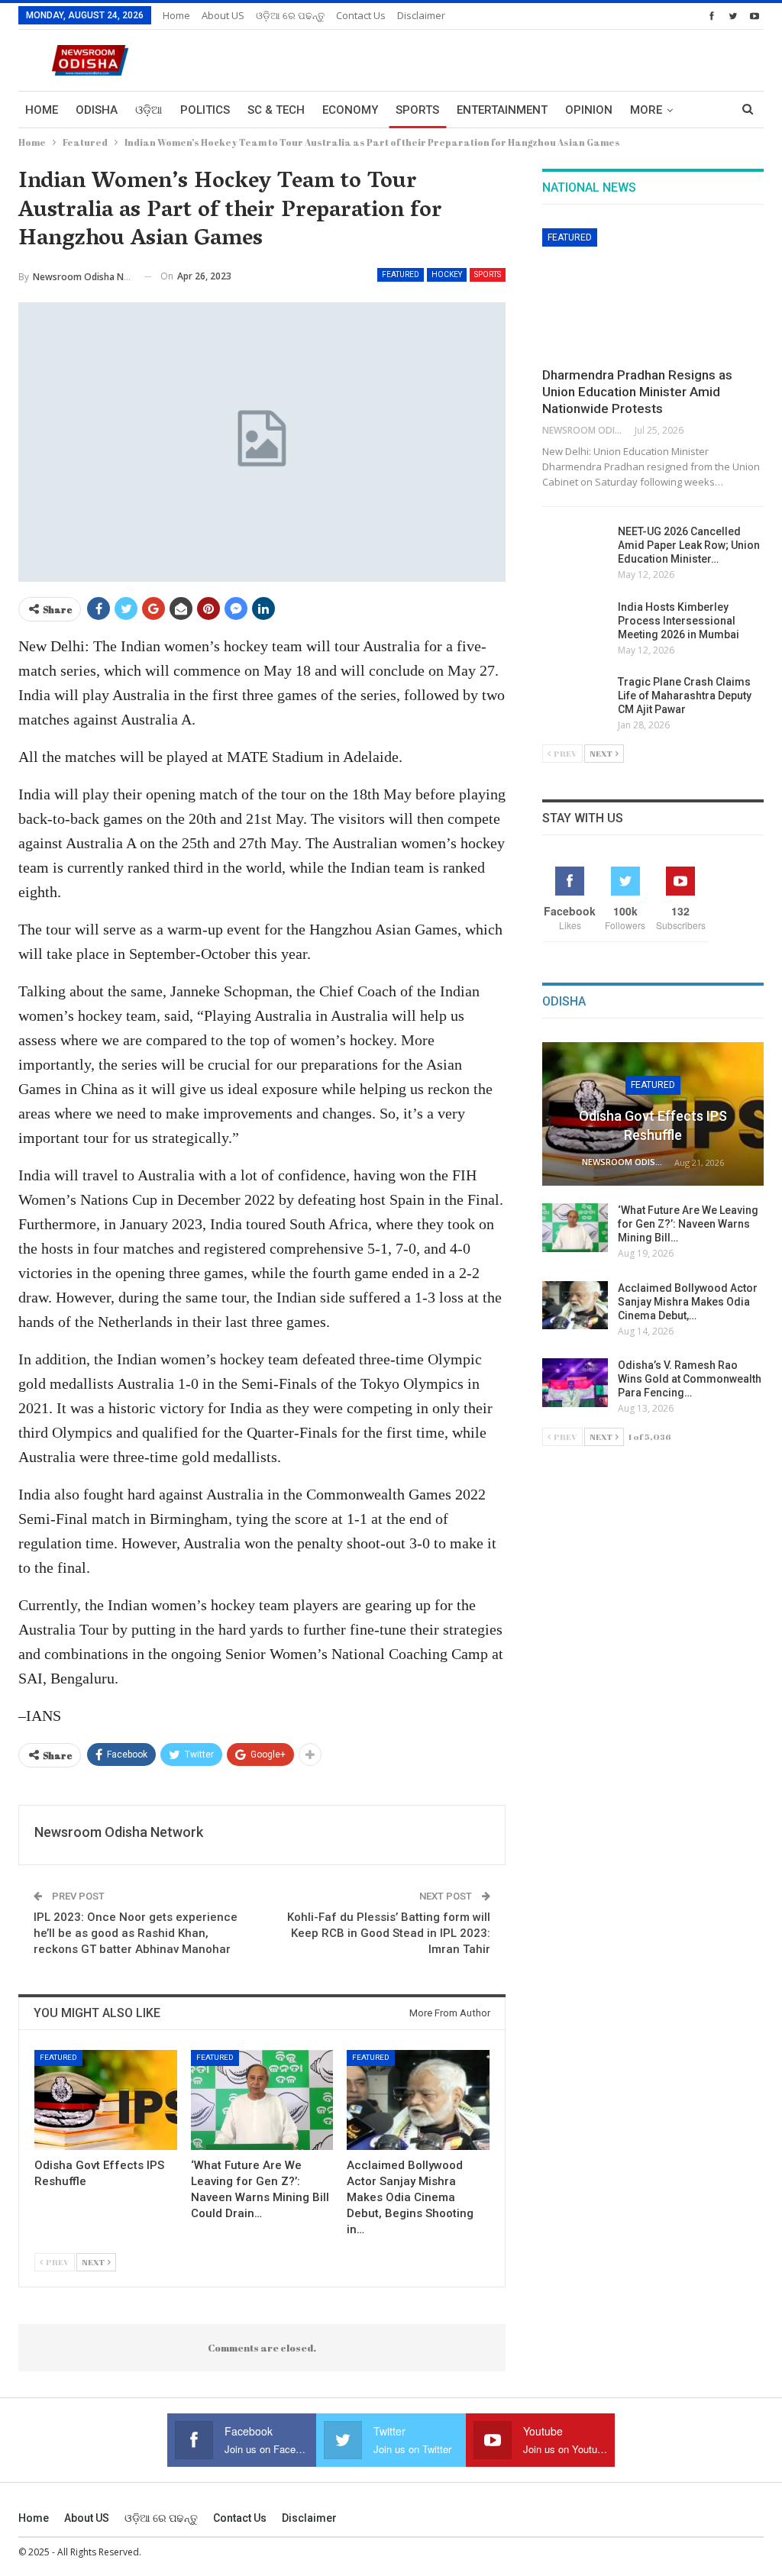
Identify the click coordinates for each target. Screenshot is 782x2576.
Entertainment (502, 110)
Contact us (361, 15)
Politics (205, 110)
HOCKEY (447, 274)
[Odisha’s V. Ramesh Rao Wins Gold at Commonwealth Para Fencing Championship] (575, 1383)
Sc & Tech (276, 110)
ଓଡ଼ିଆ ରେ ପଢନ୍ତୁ (290, 15)
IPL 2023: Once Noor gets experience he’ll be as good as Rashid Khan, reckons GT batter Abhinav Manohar (136, 1933)
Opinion (589, 110)
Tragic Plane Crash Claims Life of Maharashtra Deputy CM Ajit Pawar (685, 696)
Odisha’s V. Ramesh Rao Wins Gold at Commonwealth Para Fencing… (690, 1379)
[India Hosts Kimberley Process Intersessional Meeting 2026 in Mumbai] (575, 625)
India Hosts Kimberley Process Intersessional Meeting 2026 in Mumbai (679, 621)
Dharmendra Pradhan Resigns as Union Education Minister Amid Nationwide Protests (637, 392)
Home (176, 15)
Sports (417, 110)
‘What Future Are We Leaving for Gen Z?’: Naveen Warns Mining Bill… (688, 1224)
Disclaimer (421, 15)
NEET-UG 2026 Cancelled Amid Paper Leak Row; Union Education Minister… (689, 545)
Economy (350, 110)
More (646, 110)
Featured (401, 274)
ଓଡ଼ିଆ (149, 110)
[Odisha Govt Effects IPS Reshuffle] (106, 2100)
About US (223, 15)
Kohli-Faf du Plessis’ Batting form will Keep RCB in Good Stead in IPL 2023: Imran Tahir (389, 1933)
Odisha (97, 110)
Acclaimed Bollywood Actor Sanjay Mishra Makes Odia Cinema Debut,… (688, 1302)
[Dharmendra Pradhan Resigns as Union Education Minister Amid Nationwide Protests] (653, 292)
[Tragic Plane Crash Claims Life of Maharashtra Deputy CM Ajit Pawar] (575, 699)
